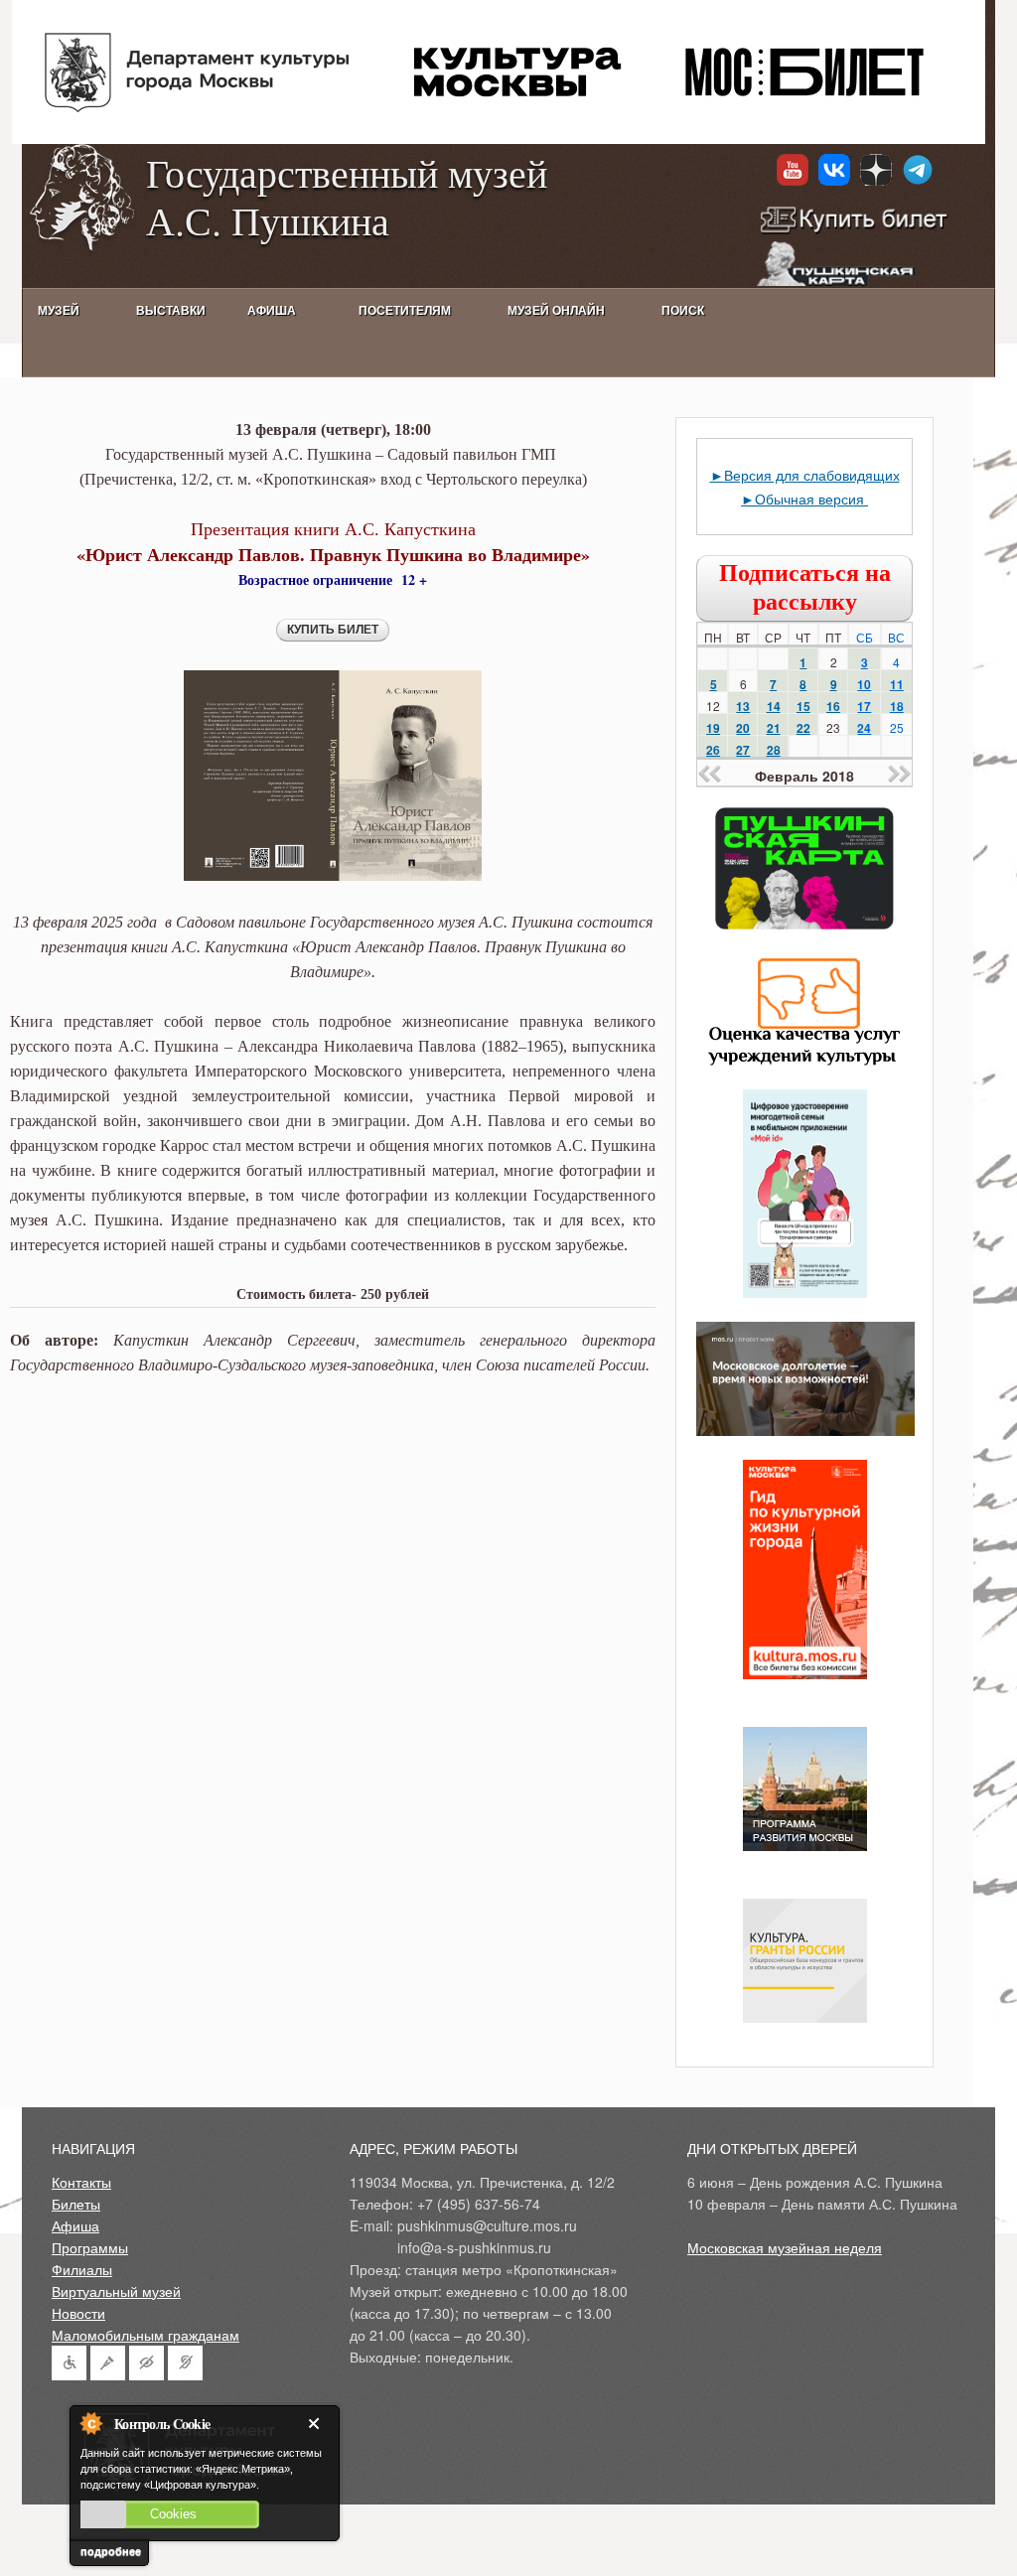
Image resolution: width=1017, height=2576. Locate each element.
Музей (59, 311)
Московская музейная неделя (785, 2247)
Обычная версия (811, 499)
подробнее (111, 2551)
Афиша (75, 2225)
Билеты (76, 2204)
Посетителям (405, 311)
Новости (78, 2313)
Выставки (171, 311)
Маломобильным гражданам (145, 2335)
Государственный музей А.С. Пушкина (347, 196)
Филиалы (82, 2269)
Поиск (683, 311)
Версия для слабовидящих (812, 475)
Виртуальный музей (116, 2291)
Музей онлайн (556, 311)
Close (318, 2424)
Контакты (81, 2182)
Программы (90, 2247)
